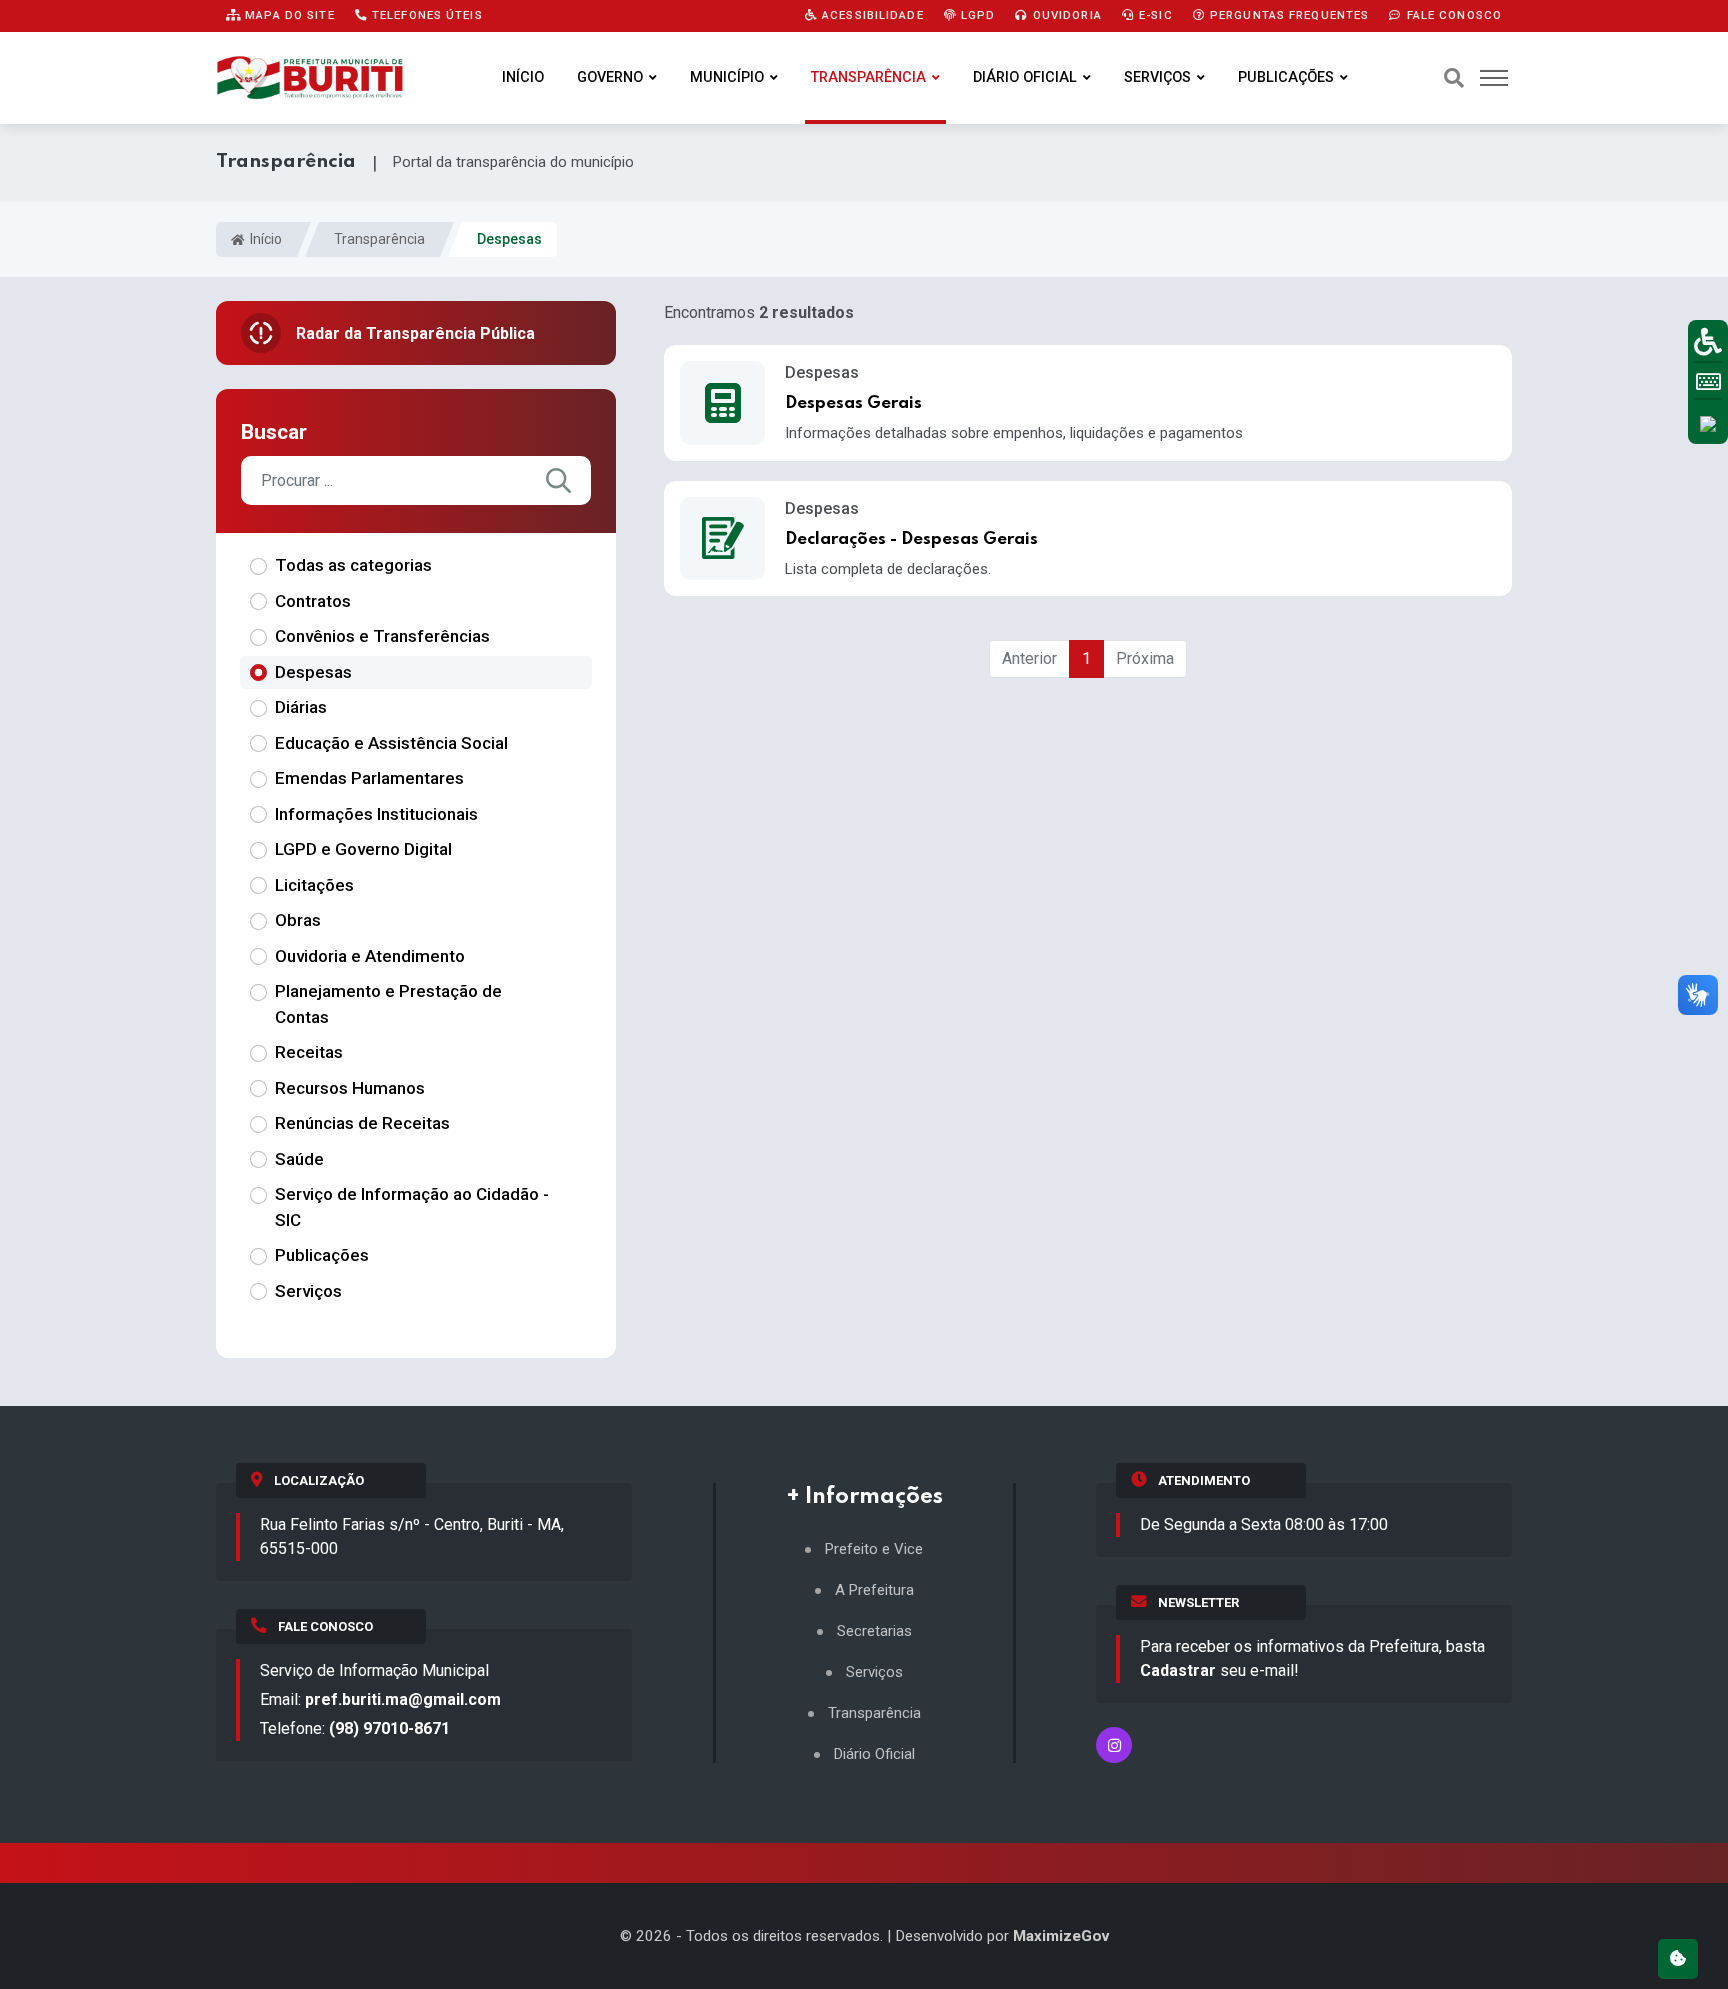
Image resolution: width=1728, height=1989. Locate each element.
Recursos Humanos (350, 1088)
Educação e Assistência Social (391, 743)
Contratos (313, 601)
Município (727, 77)
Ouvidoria (1065, 15)
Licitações (314, 885)
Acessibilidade (871, 15)
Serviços (1157, 77)
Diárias (301, 707)
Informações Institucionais (376, 814)
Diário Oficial (1025, 77)
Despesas (313, 672)
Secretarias (874, 1631)
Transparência (868, 77)
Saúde (299, 1159)
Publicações (1286, 77)
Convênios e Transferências (382, 636)
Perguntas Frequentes (1288, 15)
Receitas (309, 1052)
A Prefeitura (874, 1590)
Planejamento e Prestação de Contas (388, 1004)
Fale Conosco (1452, 15)
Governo (610, 77)
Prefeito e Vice (874, 1549)
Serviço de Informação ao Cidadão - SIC (412, 1207)
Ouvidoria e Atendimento (370, 956)
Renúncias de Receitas (362, 1123)
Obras (298, 920)
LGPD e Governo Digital (363, 849)
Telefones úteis (425, 15)
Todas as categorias (353, 565)
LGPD (976, 15)
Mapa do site (288, 15)
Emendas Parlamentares (369, 778)
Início (523, 77)
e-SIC (1154, 15)
